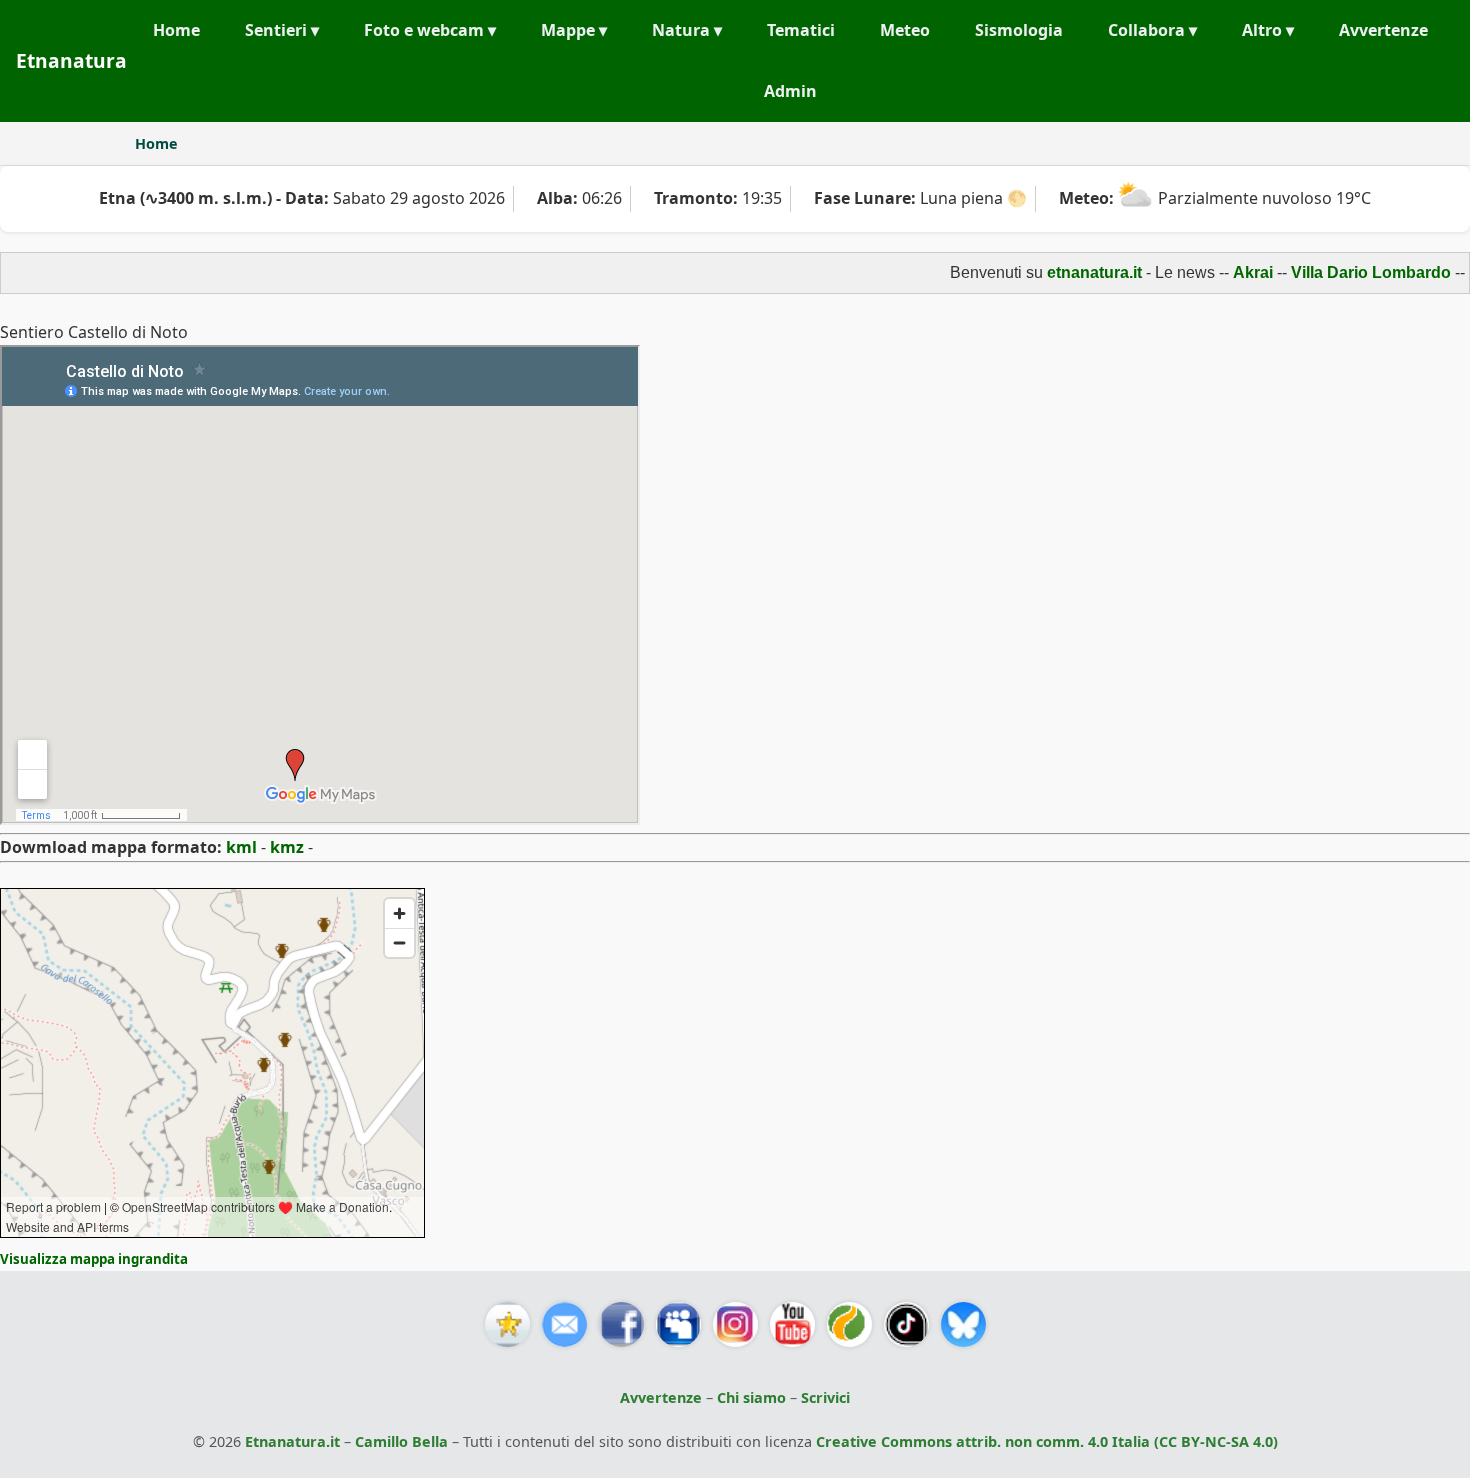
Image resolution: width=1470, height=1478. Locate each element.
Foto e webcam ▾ (430, 30)
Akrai (1229, 272)
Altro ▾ (1268, 30)
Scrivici (825, 1397)
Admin (790, 91)
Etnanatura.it (292, 1441)
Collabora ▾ (1152, 30)
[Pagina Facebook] (621, 1324)
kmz (287, 847)
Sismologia (1019, 30)
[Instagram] (735, 1324)
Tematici (801, 30)
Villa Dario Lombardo (1347, 272)
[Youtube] (792, 1324)
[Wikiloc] (849, 1324)
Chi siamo (751, 1397)
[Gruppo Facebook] (678, 1324)
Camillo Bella (401, 1441)
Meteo (905, 30)
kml (241, 847)
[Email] (564, 1324)
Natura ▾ (687, 30)
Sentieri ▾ (282, 30)
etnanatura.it (1070, 272)
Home (176, 30)
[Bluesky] (963, 1324)
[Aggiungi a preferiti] (507, 1324)
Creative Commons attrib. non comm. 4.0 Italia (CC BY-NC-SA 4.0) (1047, 1441)
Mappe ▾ (574, 30)
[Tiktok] (906, 1324)
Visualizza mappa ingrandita (94, 1259)
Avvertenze (1383, 30)
